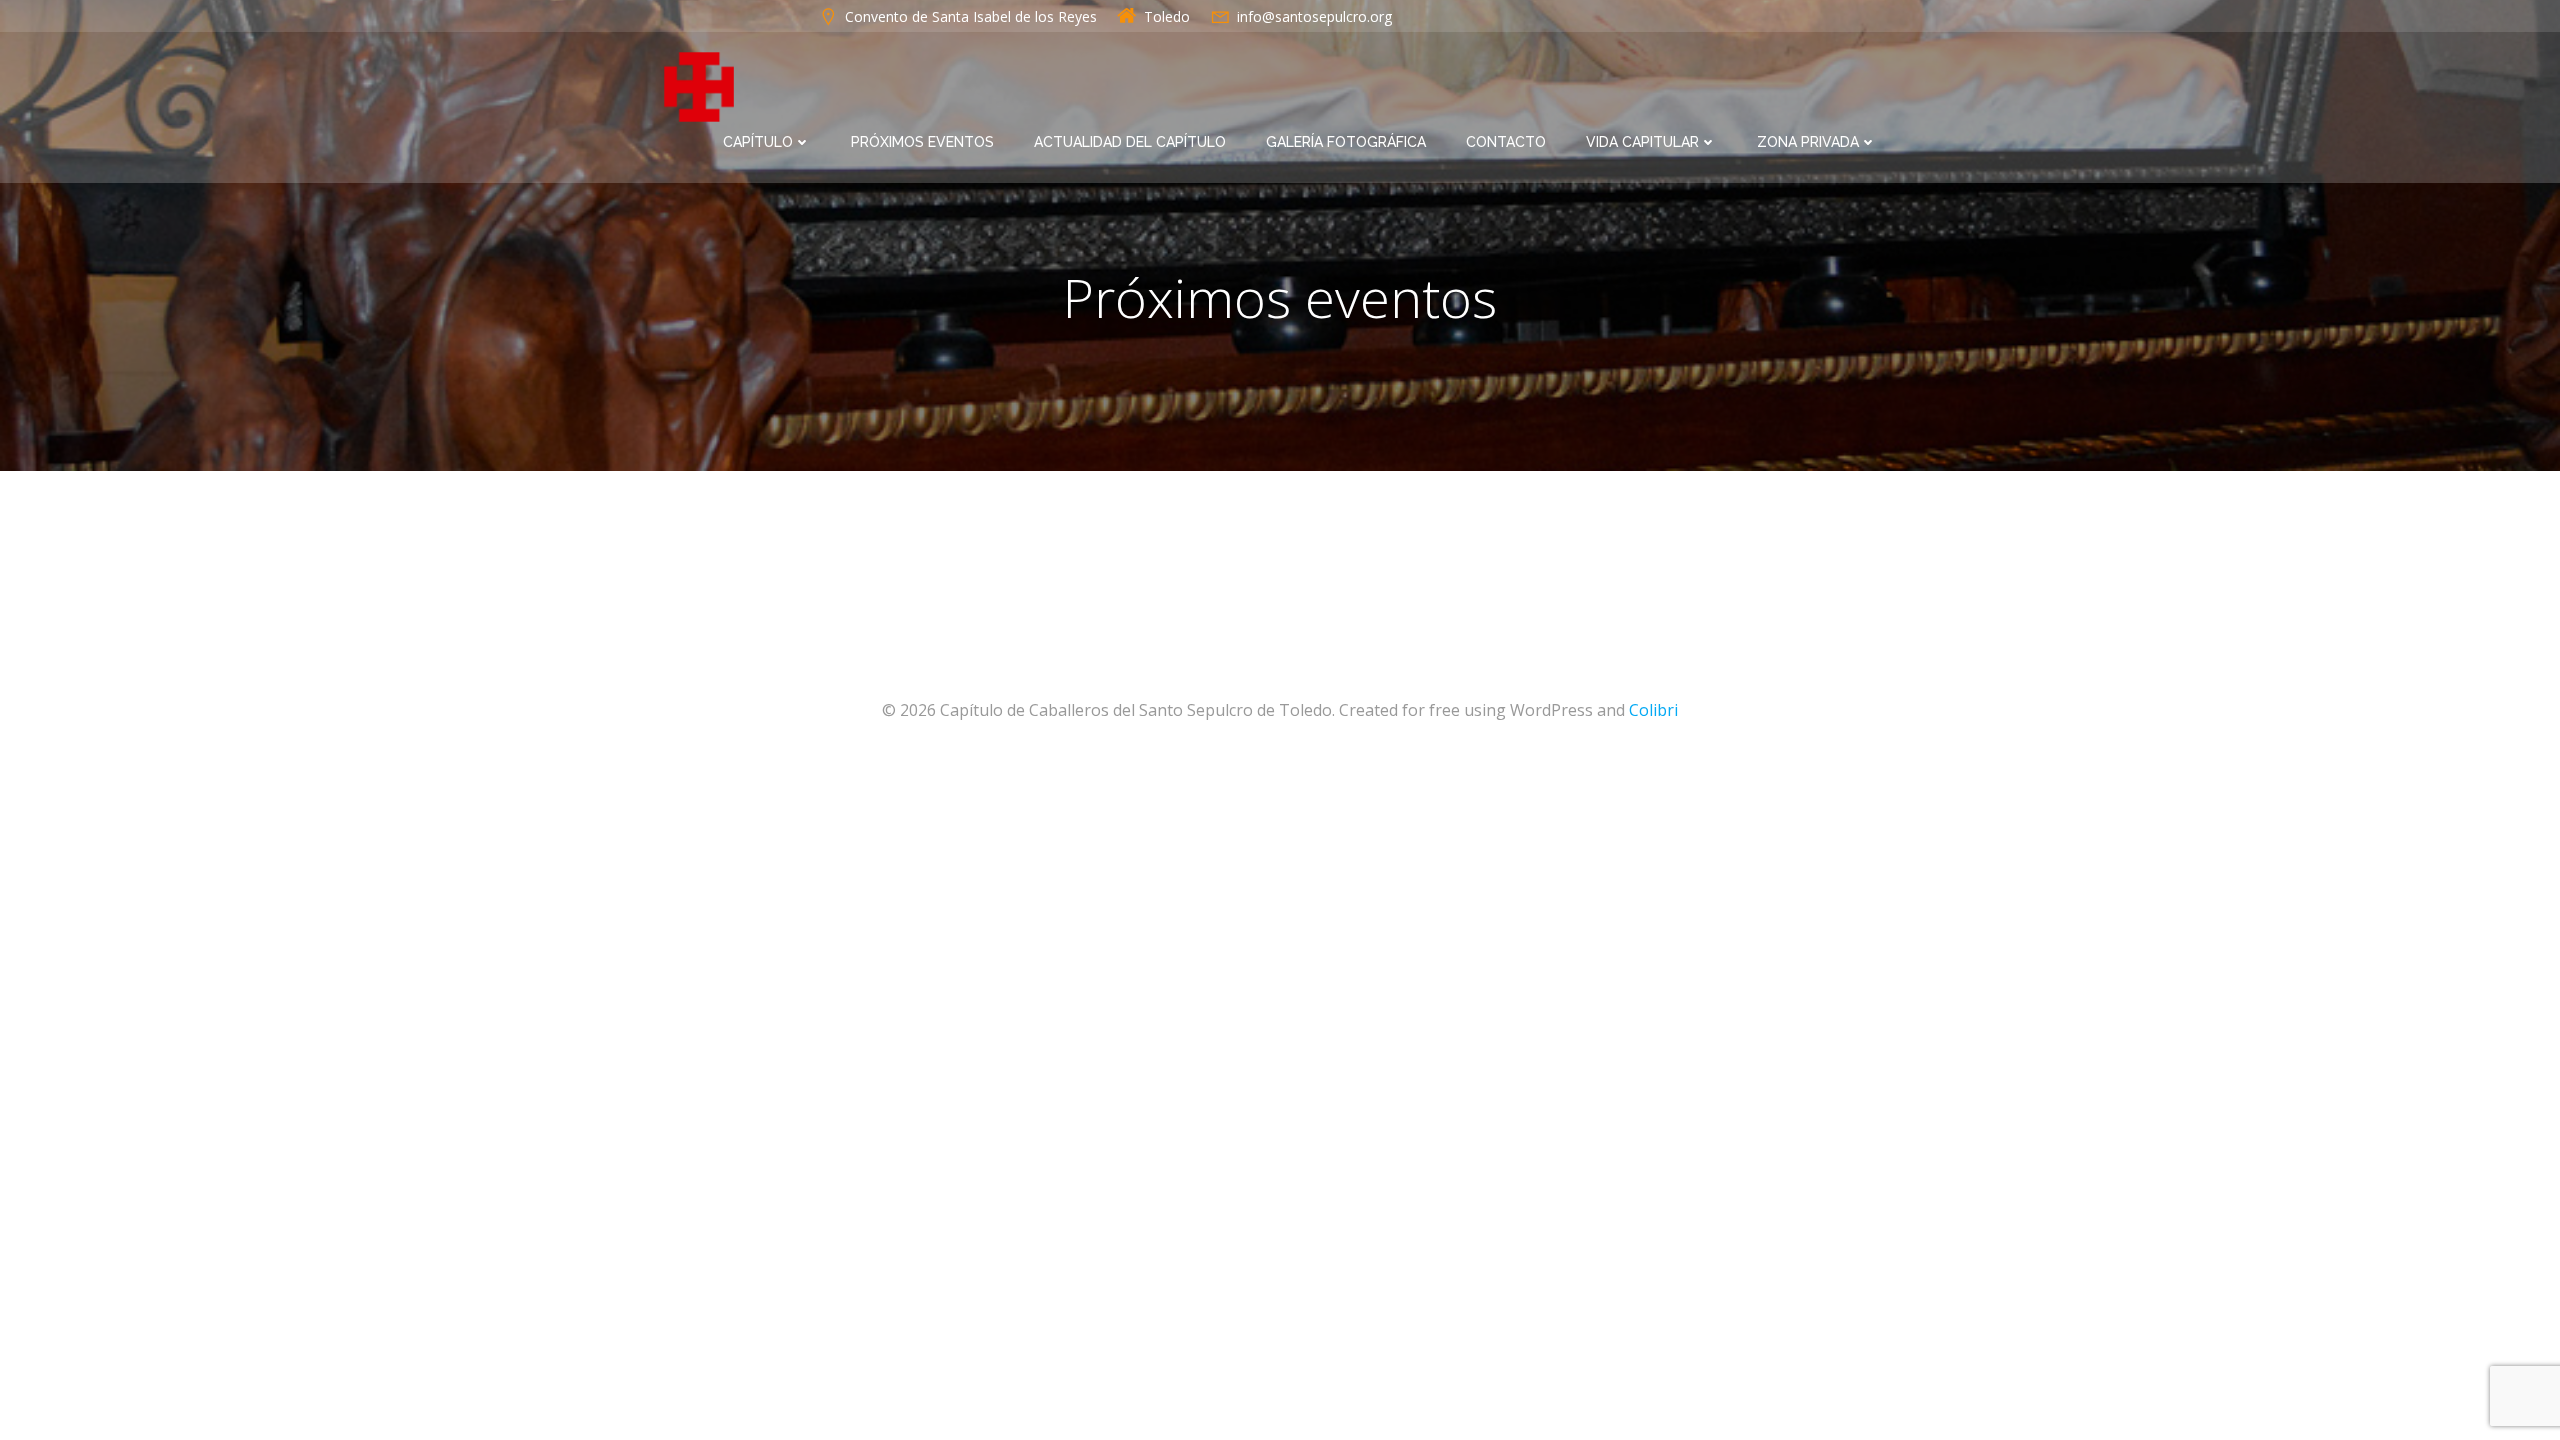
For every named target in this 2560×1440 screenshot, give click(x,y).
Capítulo (758, 142)
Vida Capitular (1642, 142)
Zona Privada (1808, 142)
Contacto (1506, 142)
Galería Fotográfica (1346, 142)
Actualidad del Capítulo (1130, 142)
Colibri (1653, 710)
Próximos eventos (922, 142)
